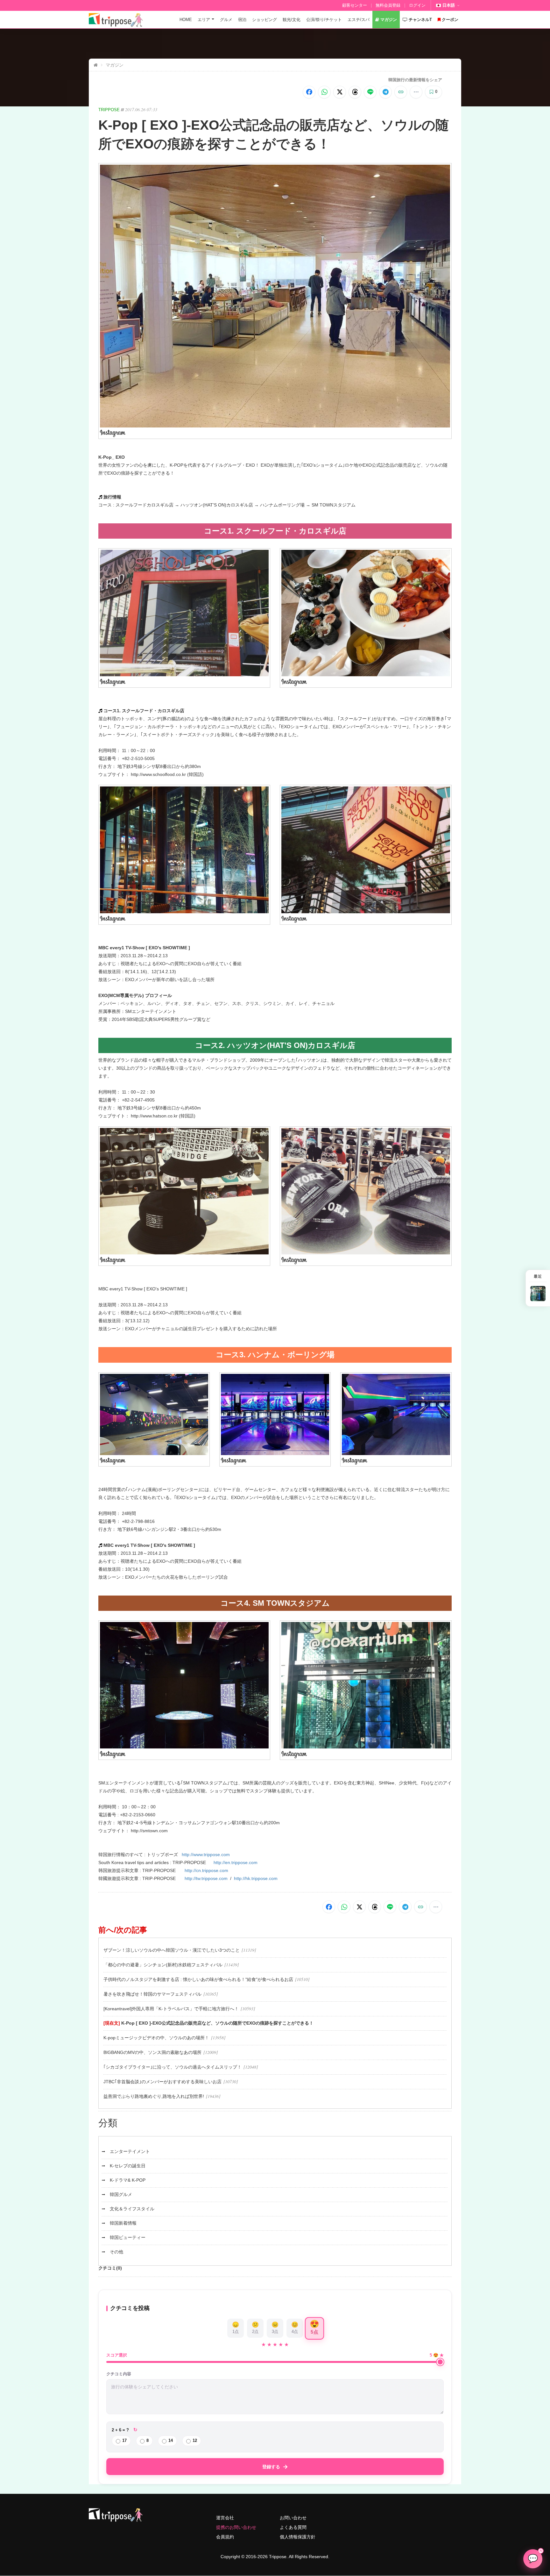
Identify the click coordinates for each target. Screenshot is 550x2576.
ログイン (417, 5)
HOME (186, 20)
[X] (340, 92)
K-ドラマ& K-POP (128, 2180)
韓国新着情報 (123, 2223)
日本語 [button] (449, 5)
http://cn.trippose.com (206, 1870)
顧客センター (355, 5)
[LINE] (370, 92)
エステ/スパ (359, 20)
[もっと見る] (416, 92)
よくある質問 (293, 2527)
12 (195, 2440)
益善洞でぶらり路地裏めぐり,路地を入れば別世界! (154, 2096)
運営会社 (225, 2518)
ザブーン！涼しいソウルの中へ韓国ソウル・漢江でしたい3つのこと (172, 1950)
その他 (116, 2252)
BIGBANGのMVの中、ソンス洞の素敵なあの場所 (152, 2052)
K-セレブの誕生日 (128, 2166)
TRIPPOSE (109, 110)
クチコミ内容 (119, 2374)
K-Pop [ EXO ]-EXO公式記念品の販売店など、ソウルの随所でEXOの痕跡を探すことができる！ (217, 2023)
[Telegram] (385, 92)
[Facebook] (309, 92)
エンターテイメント (130, 2151)
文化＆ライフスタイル (132, 2209)
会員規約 (225, 2537)
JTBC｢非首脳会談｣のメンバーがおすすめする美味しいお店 (162, 2082)
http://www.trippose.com (206, 1855)
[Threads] (355, 92)
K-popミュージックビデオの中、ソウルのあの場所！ (156, 2038)
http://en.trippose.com (236, 1862)
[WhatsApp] (324, 92)
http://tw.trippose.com (206, 1878)
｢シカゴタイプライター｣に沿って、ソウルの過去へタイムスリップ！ (173, 2067)
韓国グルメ (121, 2194)
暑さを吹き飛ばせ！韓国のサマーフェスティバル (152, 1994)
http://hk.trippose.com (256, 1878)
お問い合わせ (293, 2518)
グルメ (226, 20)
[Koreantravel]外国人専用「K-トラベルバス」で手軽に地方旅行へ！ (171, 2009)
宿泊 (242, 20)
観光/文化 (292, 20)
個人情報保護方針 (298, 2537)
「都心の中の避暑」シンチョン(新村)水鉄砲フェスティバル (163, 1965)
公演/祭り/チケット (324, 20)
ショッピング (264, 20)
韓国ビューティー (128, 2237)
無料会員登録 (388, 5)
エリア (204, 20)
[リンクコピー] (401, 92)
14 (171, 2440)
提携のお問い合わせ (236, 2527)
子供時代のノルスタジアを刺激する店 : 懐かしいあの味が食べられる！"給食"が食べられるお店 (198, 1979)
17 (124, 2440)
